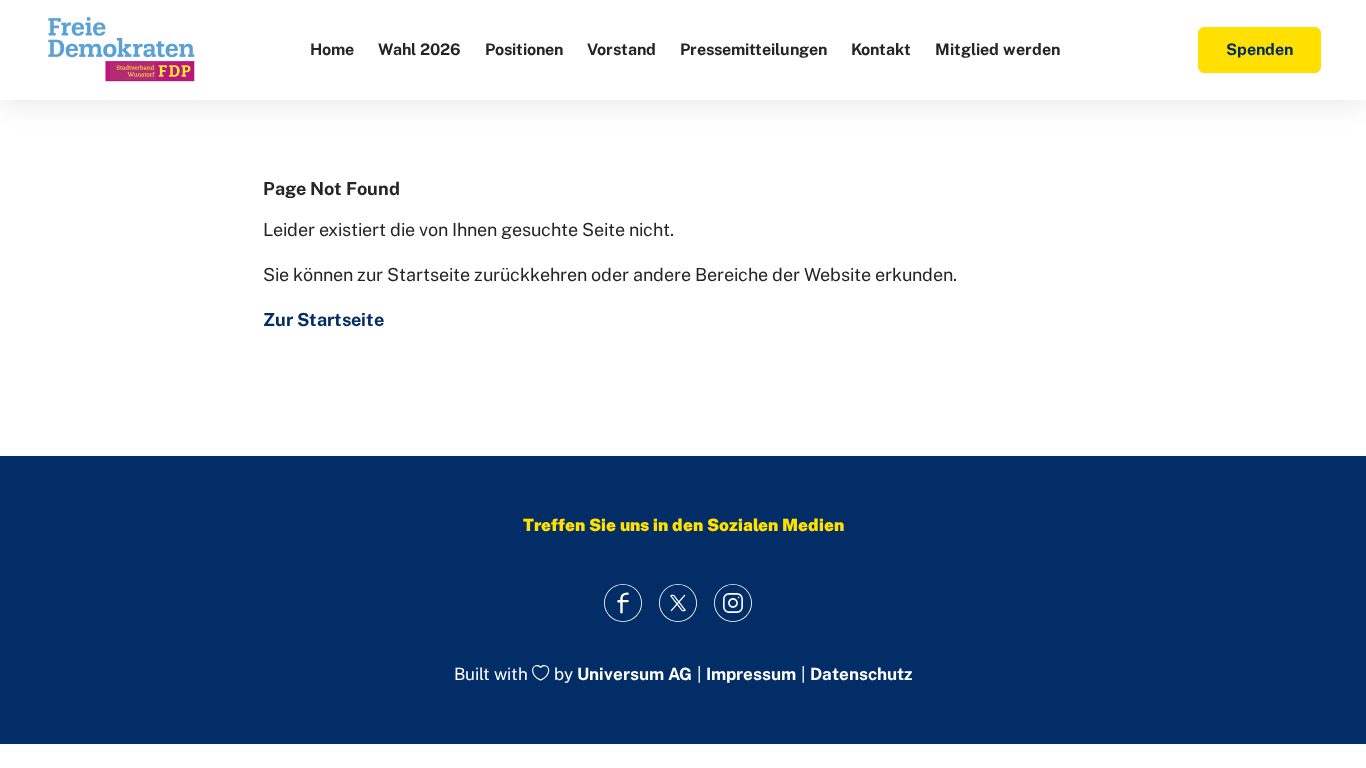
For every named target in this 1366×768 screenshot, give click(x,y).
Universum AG (634, 675)
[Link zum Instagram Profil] (733, 602)
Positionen (524, 49)
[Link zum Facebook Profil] (623, 602)
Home (332, 49)
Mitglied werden (997, 49)
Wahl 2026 (419, 49)
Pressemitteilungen (753, 49)
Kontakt (881, 49)
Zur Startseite (323, 319)
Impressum (751, 674)
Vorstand (621, 49)
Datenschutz (861, 674)
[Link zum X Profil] (678, 602)
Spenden (1259, 49)
